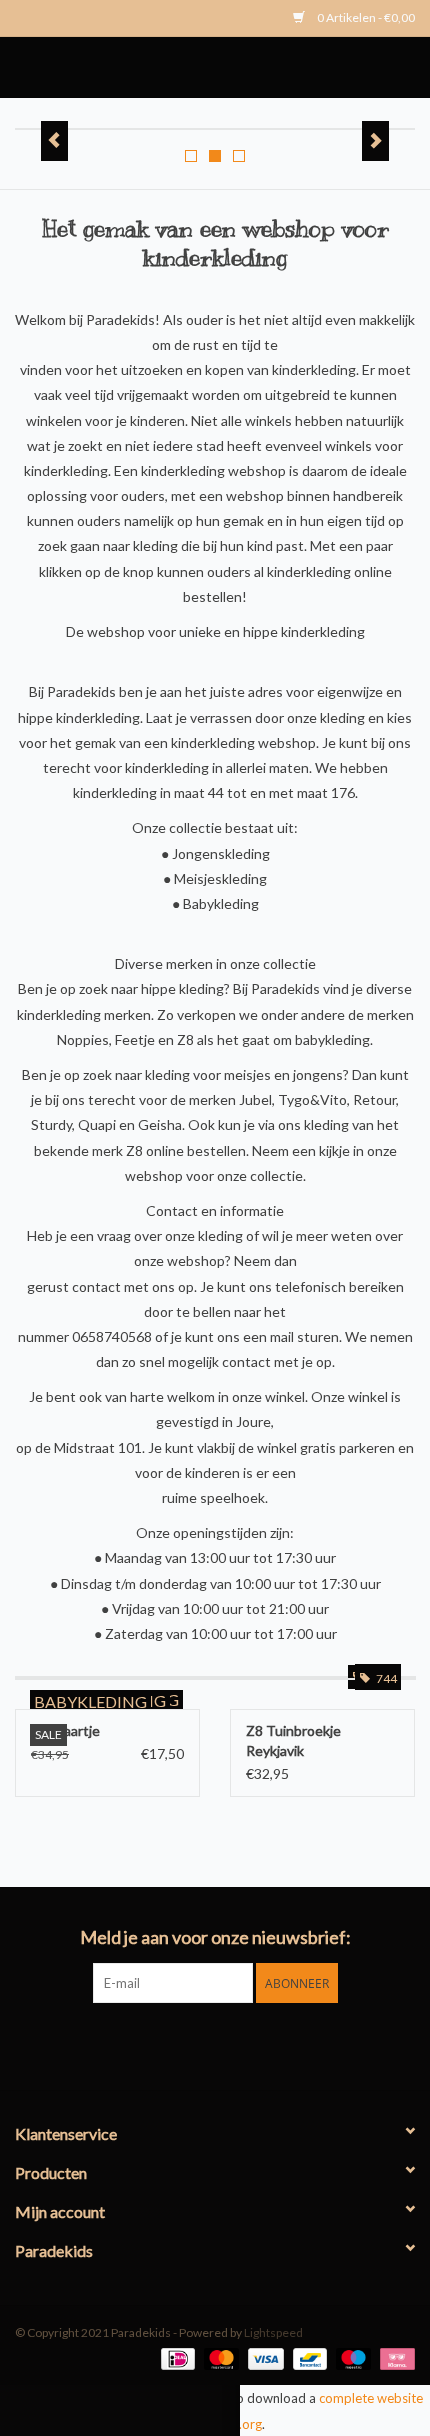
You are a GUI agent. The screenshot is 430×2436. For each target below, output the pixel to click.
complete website (371, 2398)
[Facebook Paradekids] (198, 2044)
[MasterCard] (219, 2357)
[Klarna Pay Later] (394, 2357)
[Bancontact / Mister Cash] (307, 2357)
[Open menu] (8, 63)
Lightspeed (273, 2332)
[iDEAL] (175, 2357)
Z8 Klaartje (65, 1730)
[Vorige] (54, 141)
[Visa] (263, 2357)
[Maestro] (351, 2357)
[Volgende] (375, 141)
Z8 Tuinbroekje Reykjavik (293, 1740)
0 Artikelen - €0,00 (365, 17)
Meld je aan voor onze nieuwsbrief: (215, 1937)
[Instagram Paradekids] (233, 2044)
